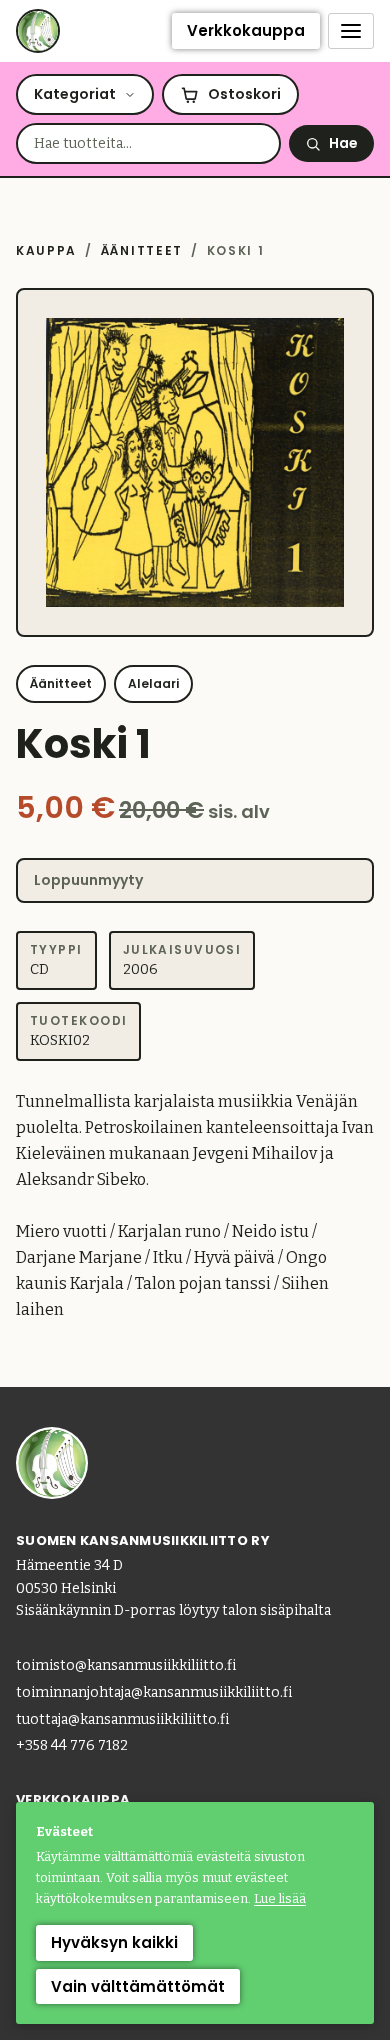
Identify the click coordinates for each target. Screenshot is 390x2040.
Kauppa (46, 250)
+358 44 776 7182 (72, 1745)
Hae (343, 143)
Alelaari (153, 683)
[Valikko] (351, 31)
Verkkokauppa (246, 30)
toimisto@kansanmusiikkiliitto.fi (126, 1665)
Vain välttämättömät (138, 1986)
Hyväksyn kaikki (114, 1942)
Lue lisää (280, 1898)
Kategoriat (75, 94)
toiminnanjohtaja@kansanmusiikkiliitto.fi (154, 1692)
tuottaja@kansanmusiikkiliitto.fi (122, 1719)
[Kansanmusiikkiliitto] (38, 31)
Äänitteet (142, 250)
